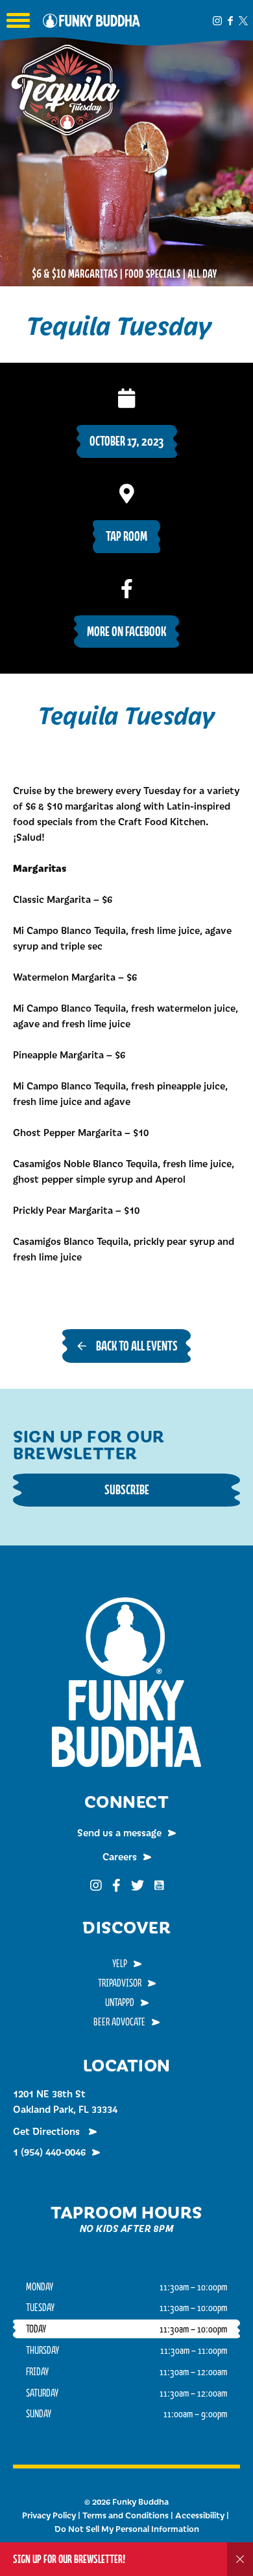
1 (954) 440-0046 (49, 2152)
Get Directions (48, 2131)
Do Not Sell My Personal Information (127, 2529)
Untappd (120, 2002)
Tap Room (126, 536)
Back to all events (137, 1346)
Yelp (120, 1963)
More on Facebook (126, 631)
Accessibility (200, 2515)
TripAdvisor (120, 1983)
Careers (120, 1856)
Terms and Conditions (126, 2515)
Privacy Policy (49, 2515)
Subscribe (127, 1489)
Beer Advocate (119, 2022)
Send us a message (119, 1832)
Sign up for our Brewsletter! (69, 2559)
